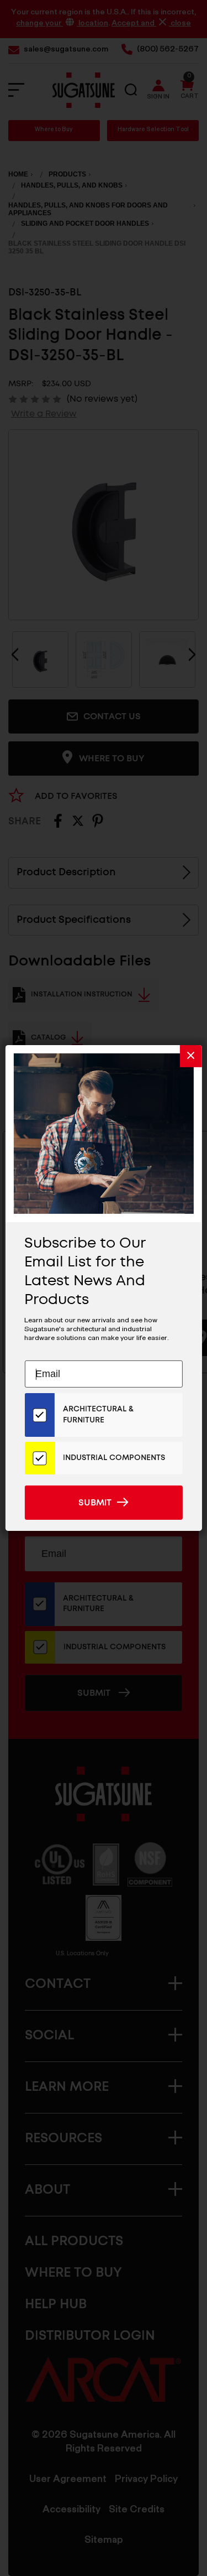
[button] (191, 1056)
